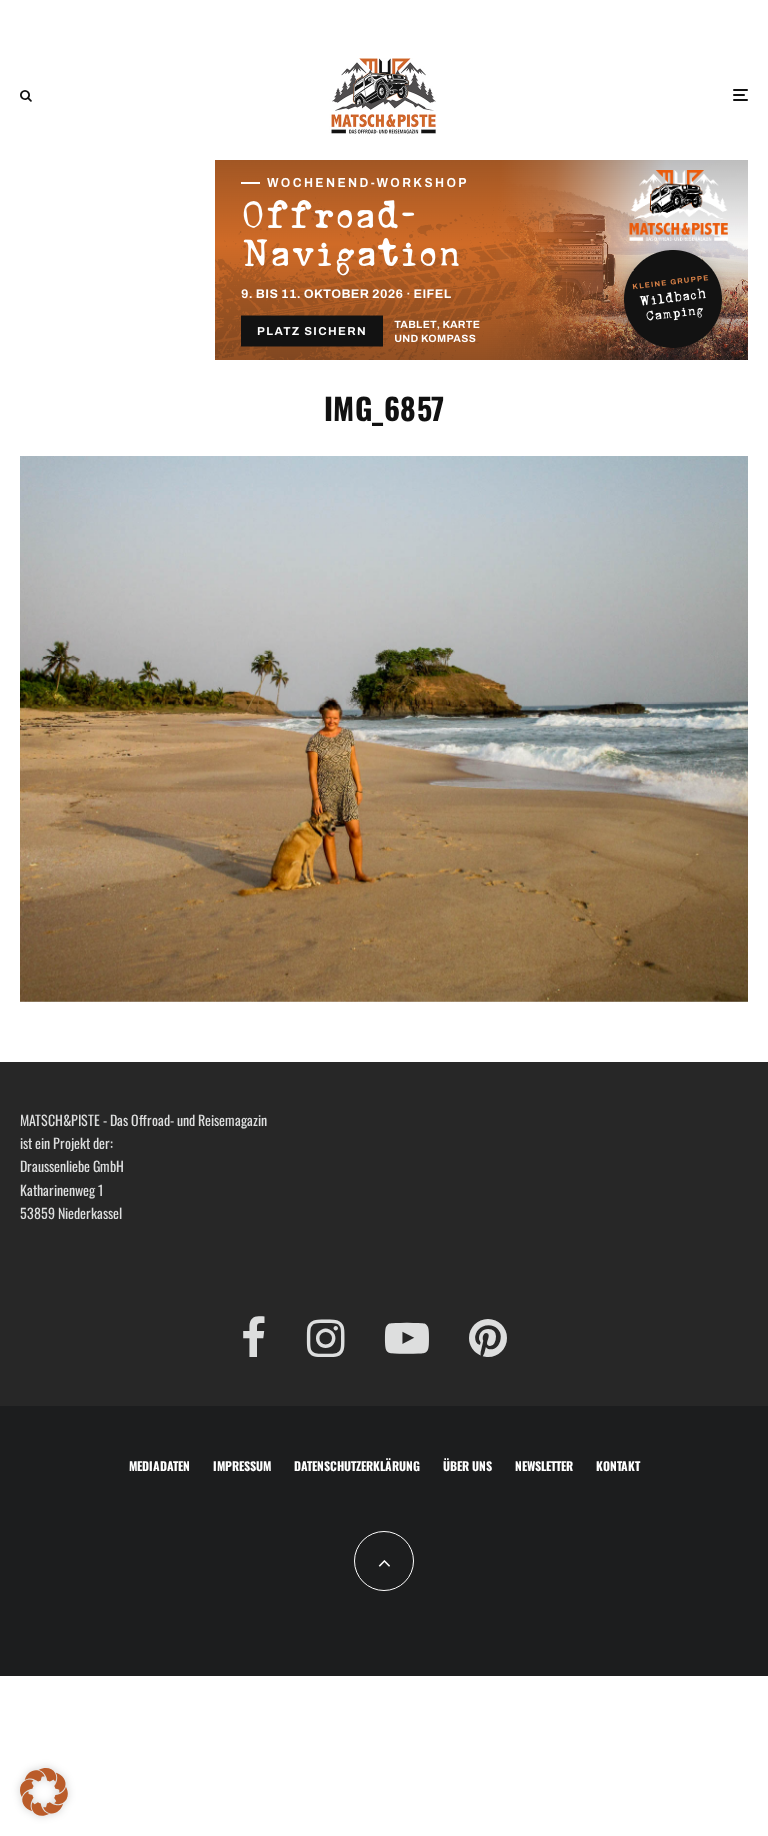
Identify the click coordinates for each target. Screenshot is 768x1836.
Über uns (467, 1465)
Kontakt (618, 1465)
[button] (44, 1792)
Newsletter (544, 1465)
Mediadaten (159, 1465)
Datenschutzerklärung (357, 1465)
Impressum (242, 1465)
